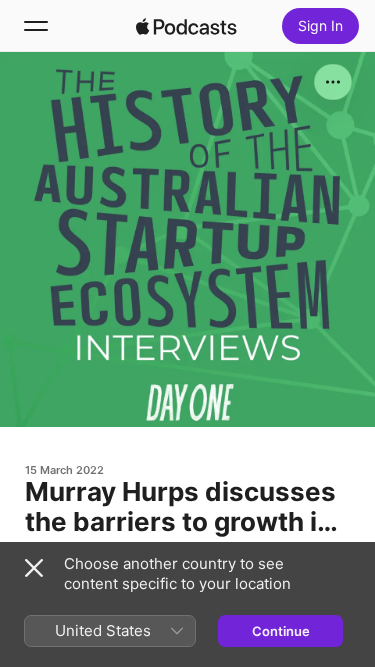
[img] (187, 26)
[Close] (34, 568)
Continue (281, 631)
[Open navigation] (36, 26)
